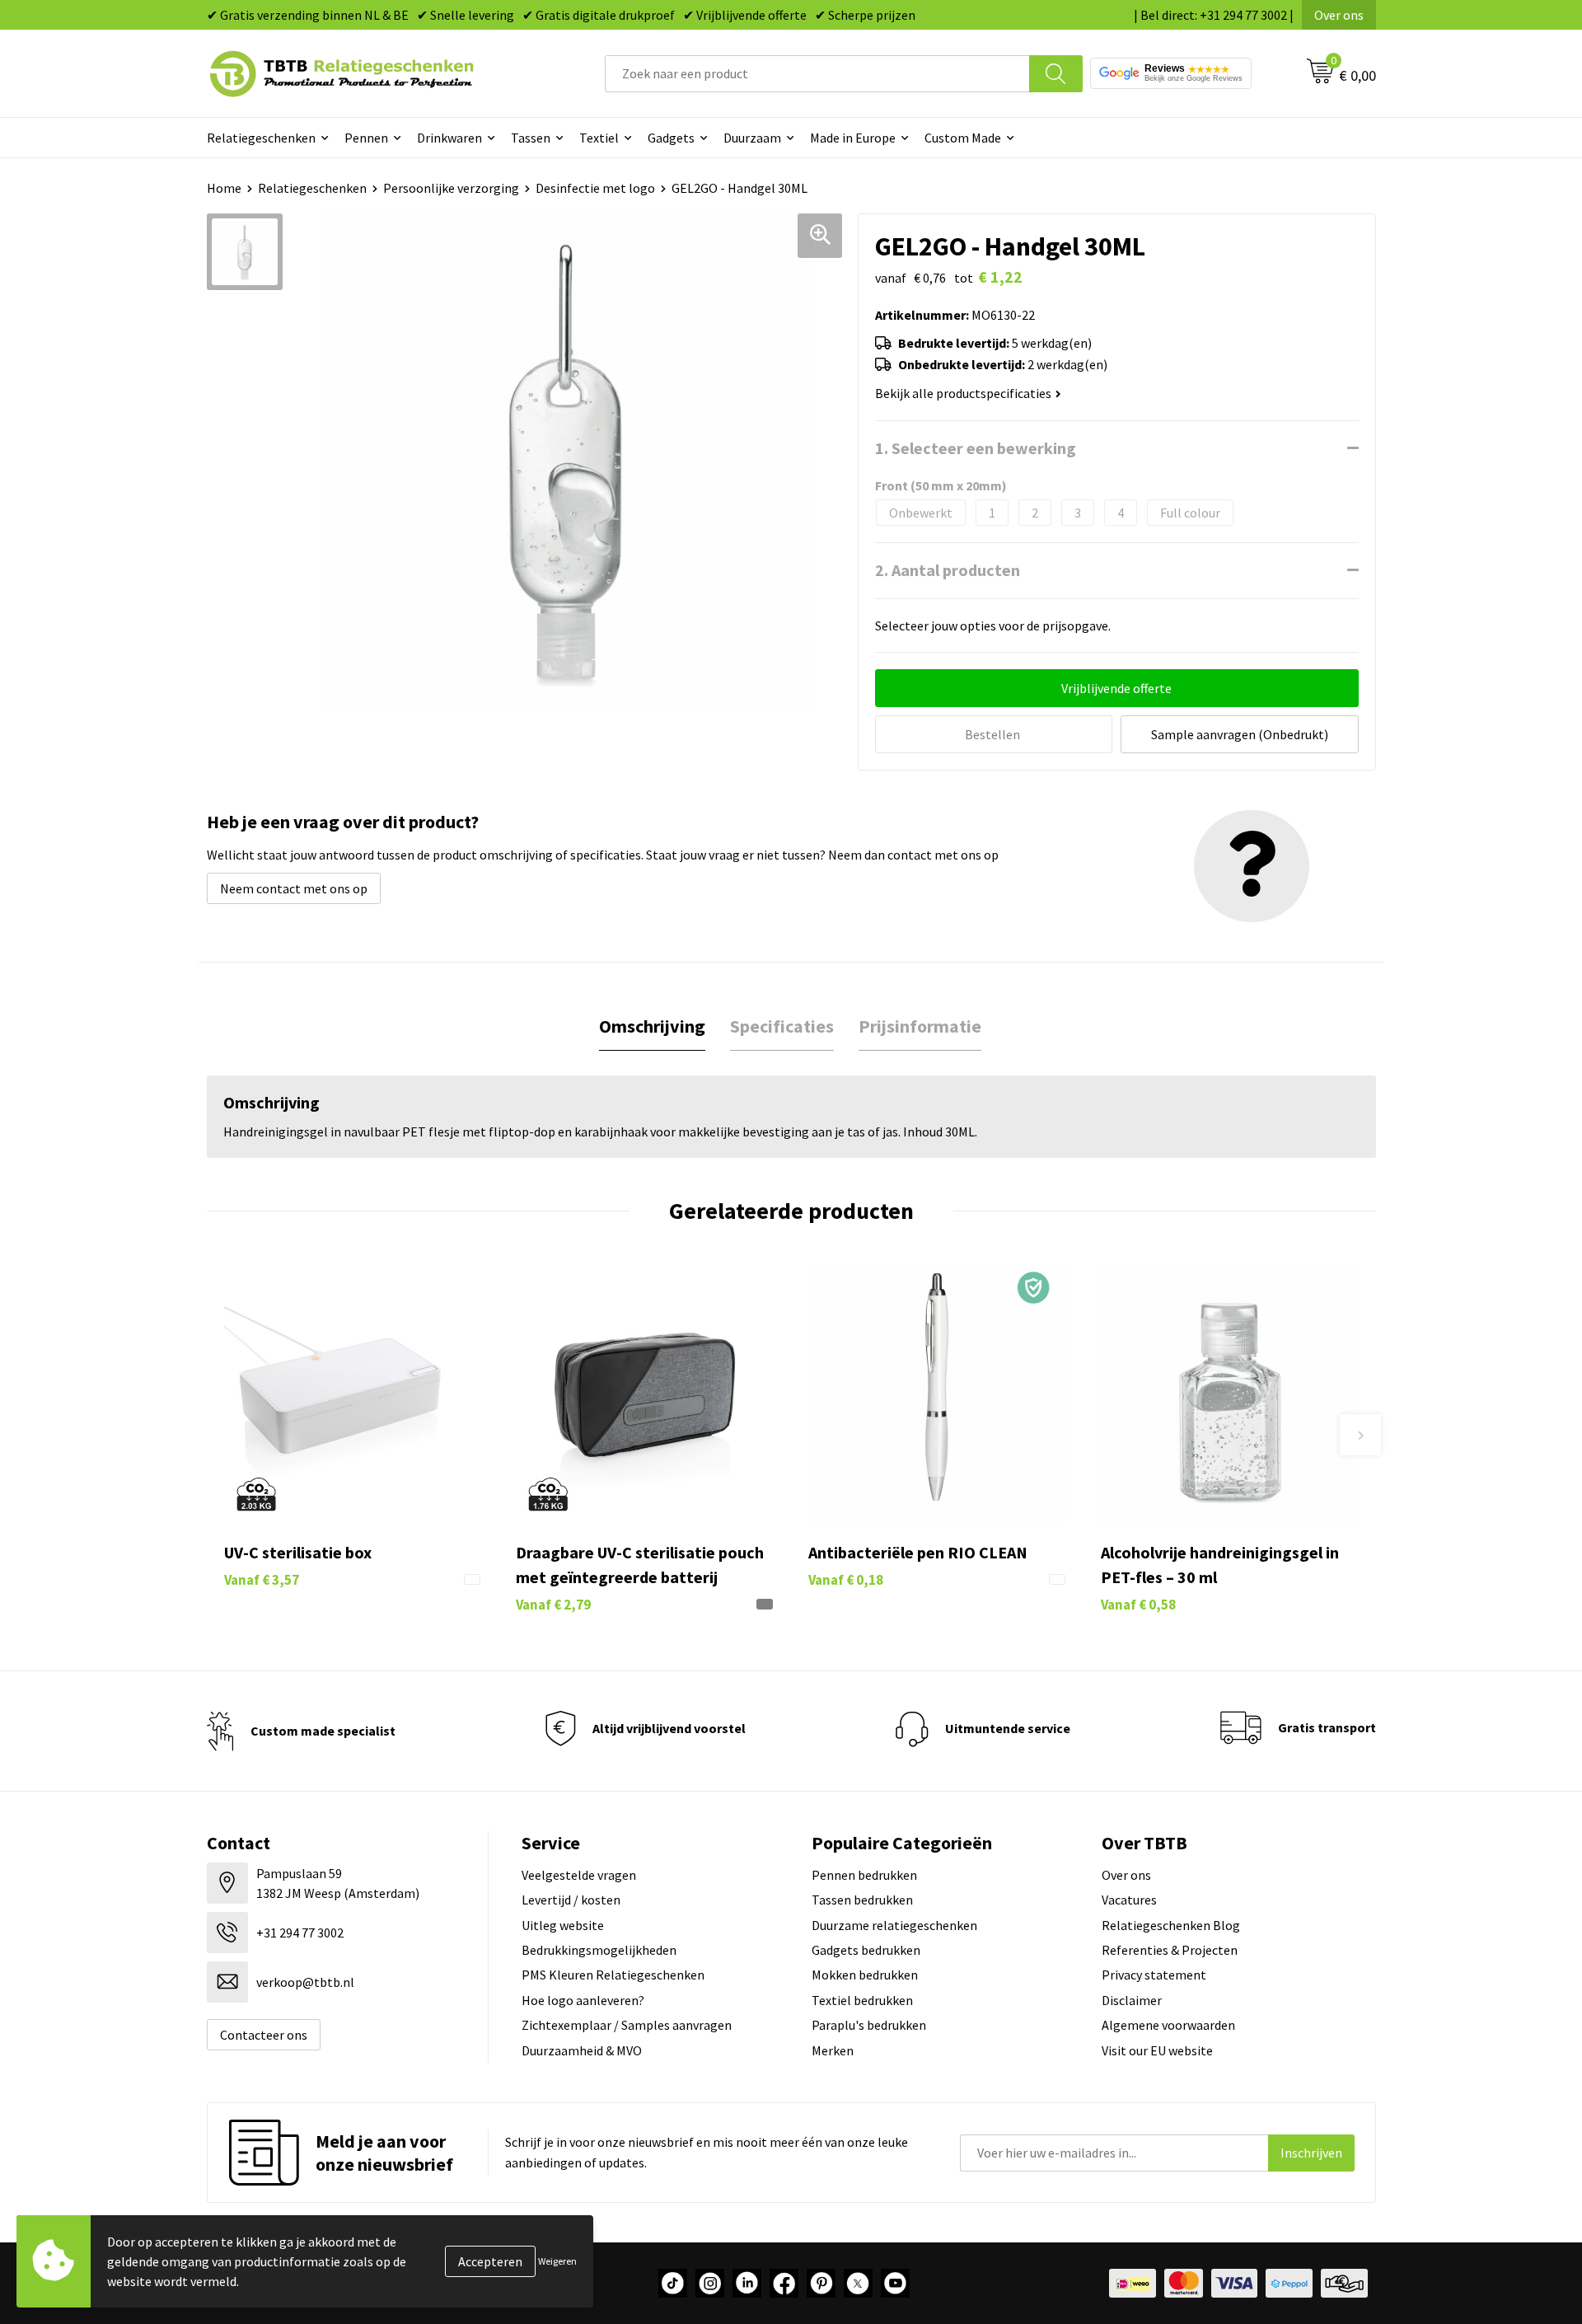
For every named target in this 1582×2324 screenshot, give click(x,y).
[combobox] (817, 74)
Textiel (599, 138)
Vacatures (1129, 1900)
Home (224, 188)
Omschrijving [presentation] (652, 1026)
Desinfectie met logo (595, 188)
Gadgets (671, 138)
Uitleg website (563, 1925)
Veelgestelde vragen (579, 1875)
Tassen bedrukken (862, 1900)
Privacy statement (1154, 1975)
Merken (833, 2050)
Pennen (366, 138)
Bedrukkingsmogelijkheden (599, 1950)
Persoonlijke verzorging (451, 188)
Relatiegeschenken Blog (1171, 1925)
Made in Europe (853, 138)
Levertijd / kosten (571, 1900)
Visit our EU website (1157, 2050)
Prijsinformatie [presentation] (920, 1026)
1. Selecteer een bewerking (976, 448)
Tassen (531, 138)
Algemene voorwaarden (1168, 2025)
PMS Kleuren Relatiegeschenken (613, 1975)
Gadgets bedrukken (866, 1950)
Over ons (1339, 15)
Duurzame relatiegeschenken (894, 1925)
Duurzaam (752, 138)
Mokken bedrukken (865, 1975)
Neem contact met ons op (294, 888)
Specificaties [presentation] (782, 1026)
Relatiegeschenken (261, 138)
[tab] (652, 1026)
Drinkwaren (449, 138)
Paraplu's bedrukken (869, 2025)
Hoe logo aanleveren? (583, 2000)
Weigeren (557, 2261)
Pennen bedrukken (864, 1875)
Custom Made (963, 138)
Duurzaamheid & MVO (582, 2050)
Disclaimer (1132, 2000)
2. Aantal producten (948, 570)
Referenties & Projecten (1170, 1950)
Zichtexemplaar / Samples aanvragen (627, 2025)
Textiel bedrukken (862, 2000)
